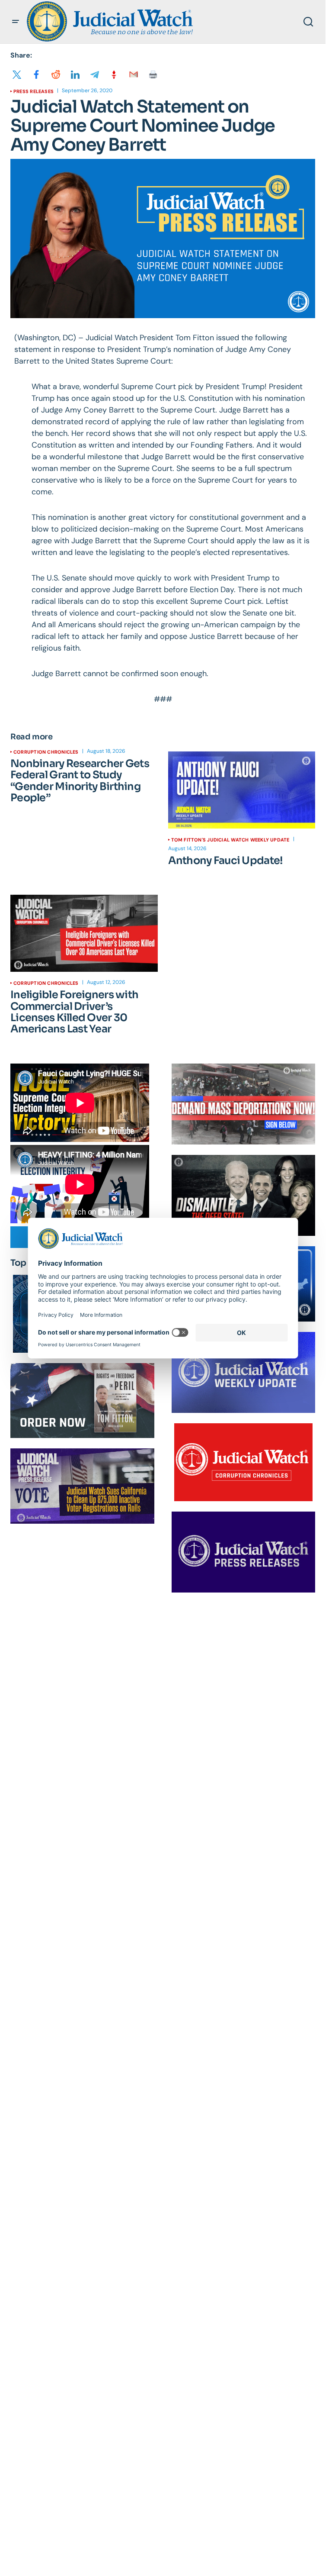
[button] (16, 22)
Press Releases (34, 91)
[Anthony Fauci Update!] (242, 790)
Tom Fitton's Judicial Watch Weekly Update (230, 840)
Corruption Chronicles (46, 752)
